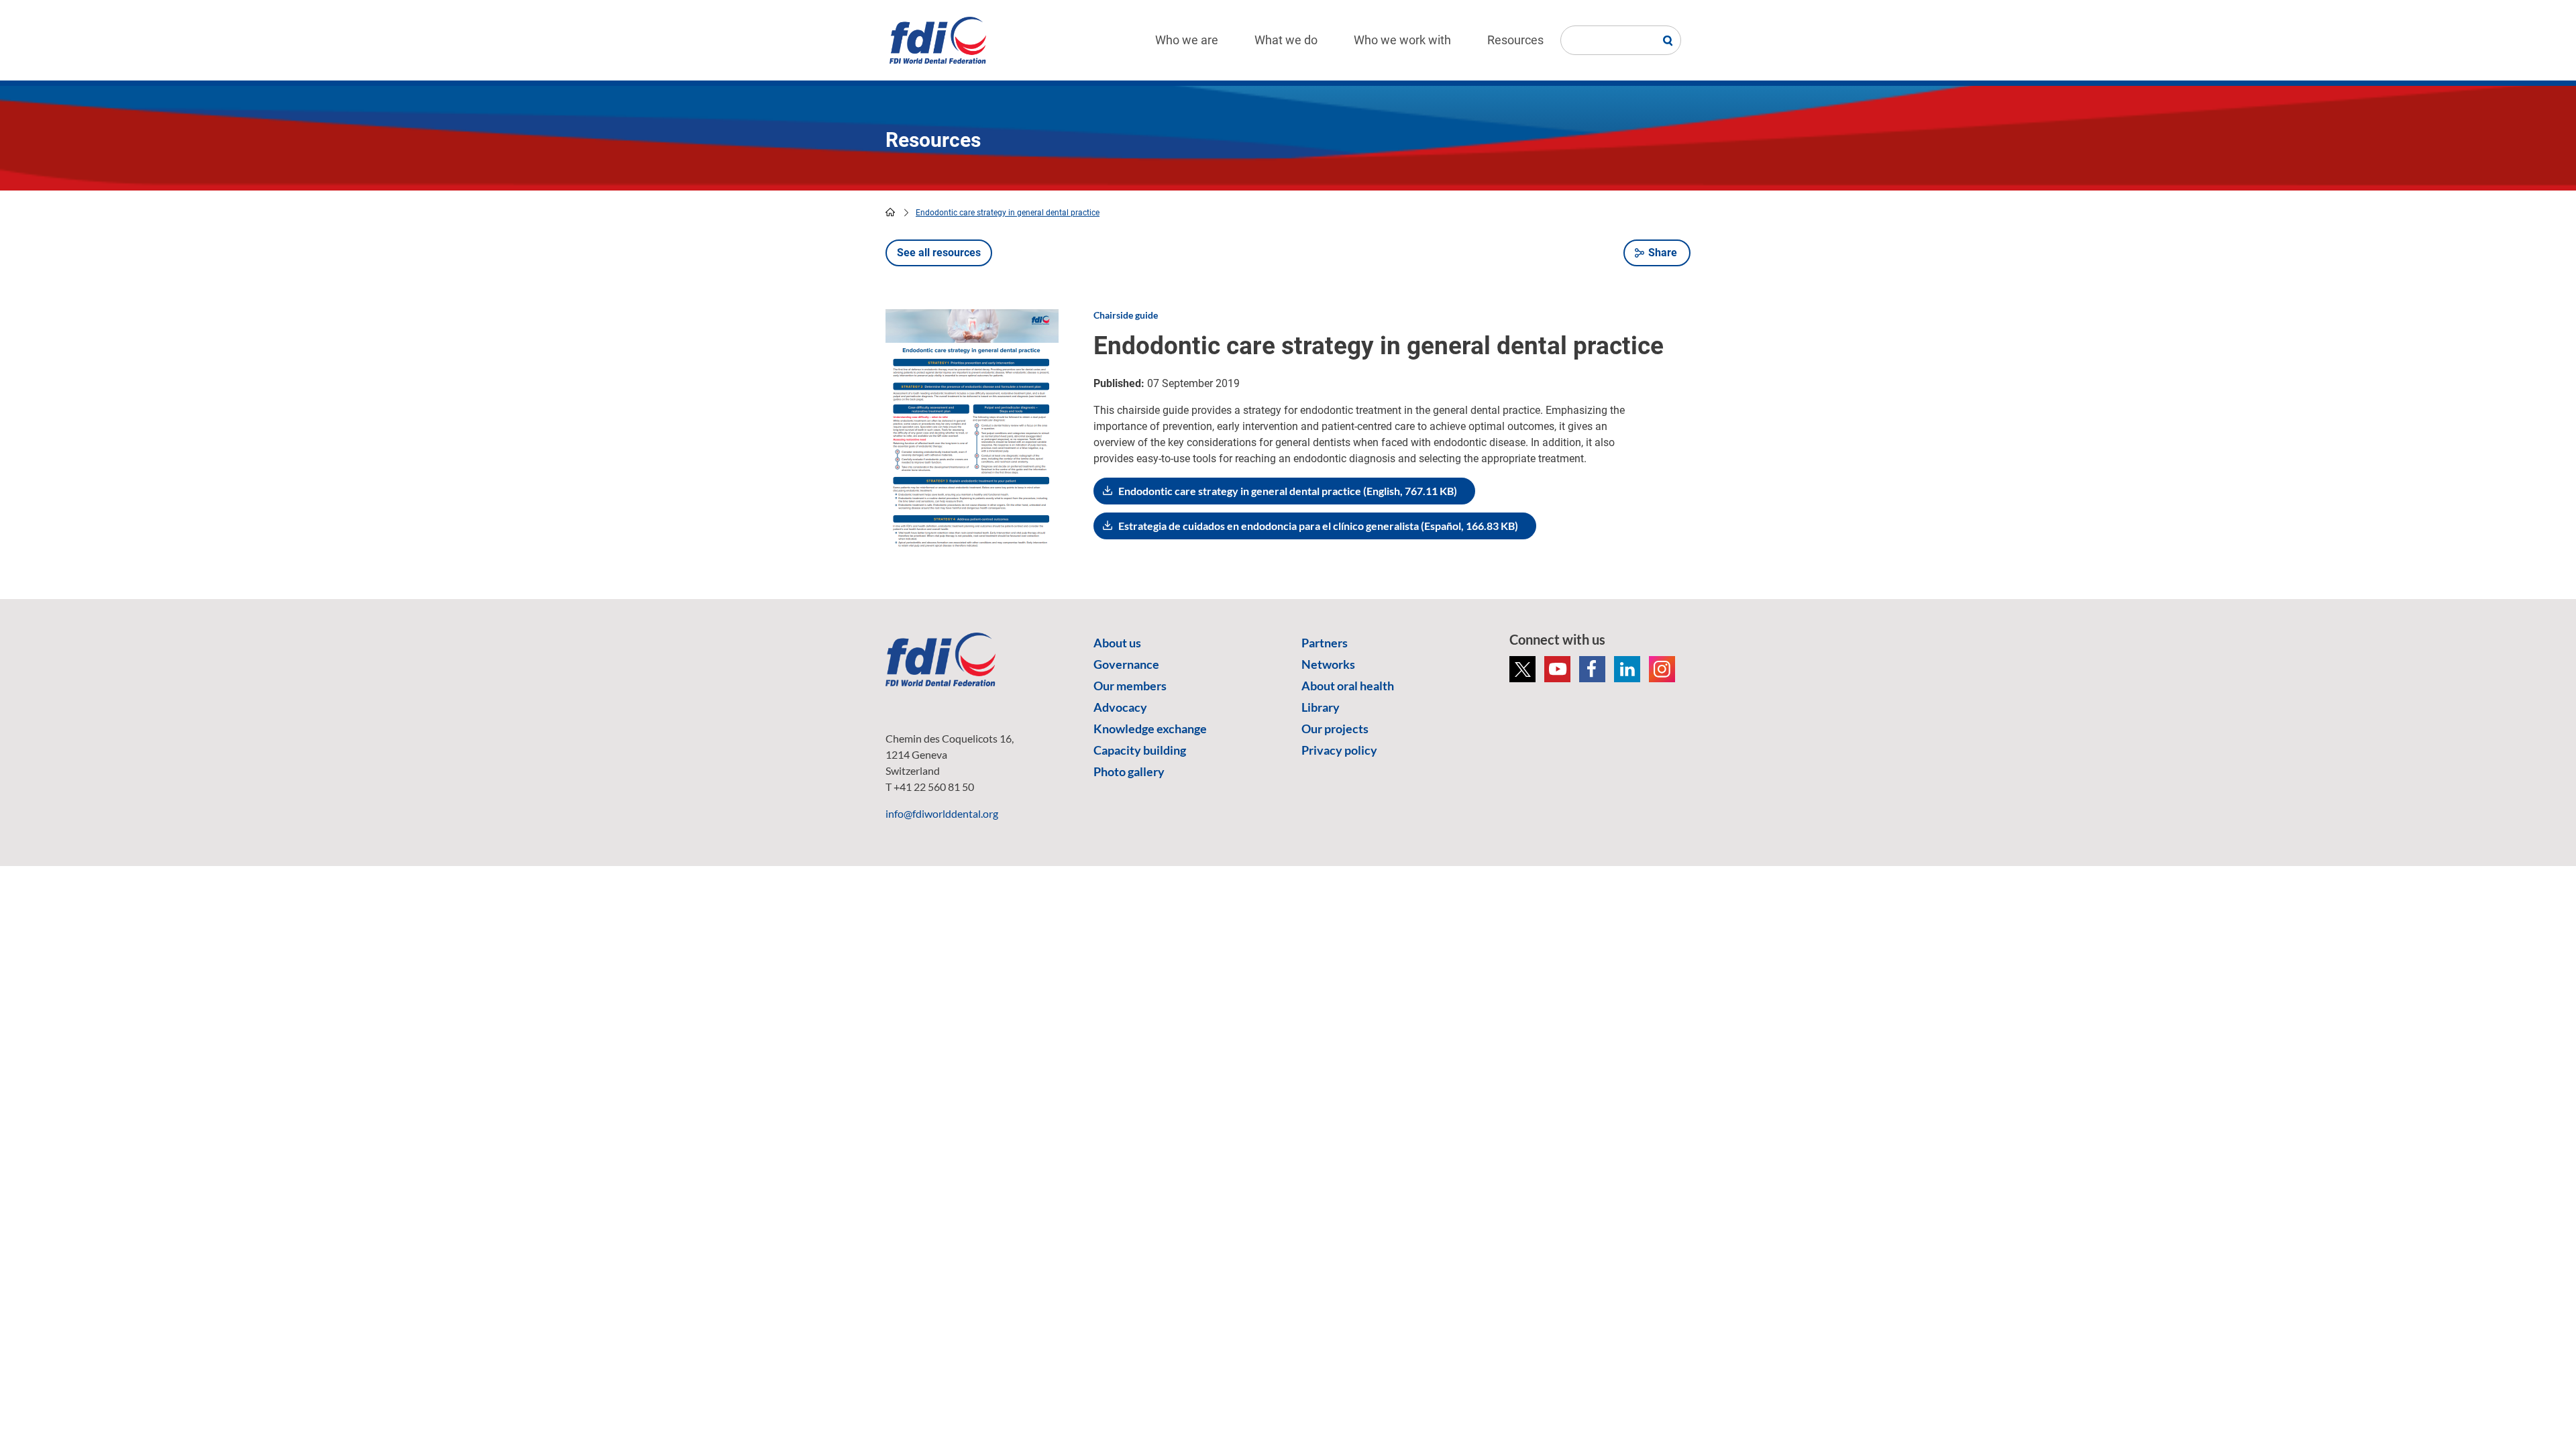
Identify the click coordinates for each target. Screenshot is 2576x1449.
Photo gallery (1129, 771)
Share (1663, 253)
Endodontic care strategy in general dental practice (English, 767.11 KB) (1288, 491)
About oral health (1348, 686)
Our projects (1335, 729)
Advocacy (1120, 707)
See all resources (939, 253)
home (890, 212)
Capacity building (1140, 750)
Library (1321, 707)
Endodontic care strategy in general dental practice (1008, 213)
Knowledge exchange (1150, 729)
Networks (1328, 664)
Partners (1325, 643)
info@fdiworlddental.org (942, 813)
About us (1117, 643)
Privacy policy (1339, 750)
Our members (1130, 686)
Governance (1126, 664)
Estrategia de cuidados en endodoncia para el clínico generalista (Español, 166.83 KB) (1318, 526)
